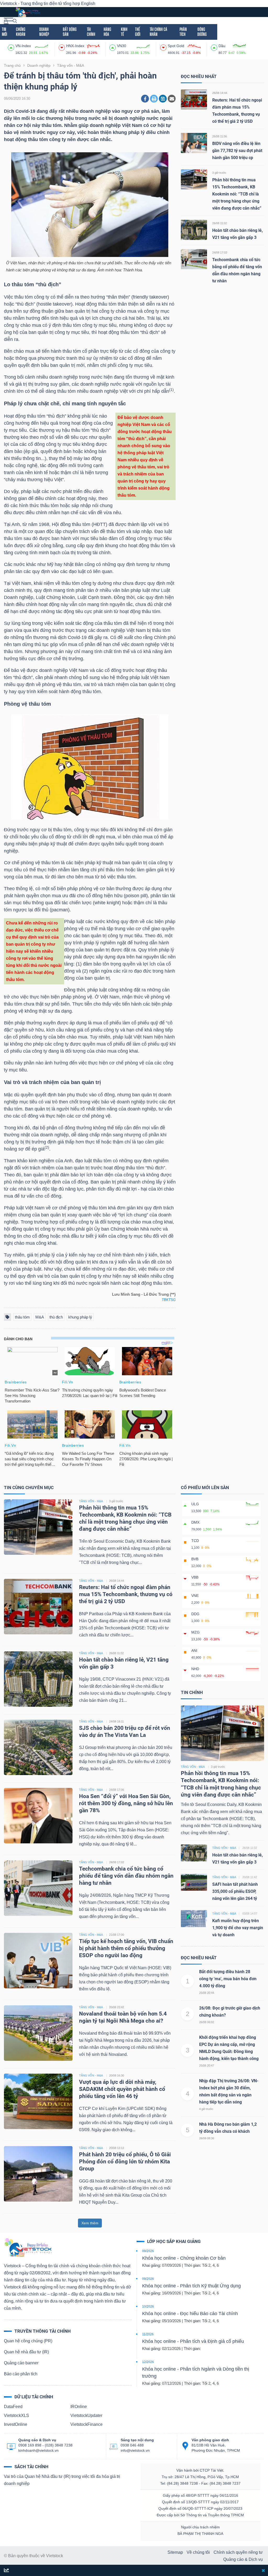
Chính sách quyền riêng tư (238, 2552)
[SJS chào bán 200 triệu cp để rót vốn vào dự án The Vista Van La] (38, 1747)
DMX (195, 1522)
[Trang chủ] (28, 2247)
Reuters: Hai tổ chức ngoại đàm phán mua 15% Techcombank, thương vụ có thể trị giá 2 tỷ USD (126, 1594)
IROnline (79, 2407)
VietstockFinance (86, 2424)
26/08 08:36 (207, 2138)
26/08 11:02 (220, 223)
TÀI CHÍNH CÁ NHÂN (158, 32)
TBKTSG (169, 1300)
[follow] (6, 2571)
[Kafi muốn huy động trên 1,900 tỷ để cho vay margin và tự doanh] (194, 1918)
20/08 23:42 (117, 2007)
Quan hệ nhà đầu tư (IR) (26, 2352)
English (88, 4)
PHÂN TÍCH (183, 32)
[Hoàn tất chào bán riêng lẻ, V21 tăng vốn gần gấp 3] (194, 230)
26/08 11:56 (220, 136)
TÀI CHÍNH (91, 32)
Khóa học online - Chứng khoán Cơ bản (184, 2258)
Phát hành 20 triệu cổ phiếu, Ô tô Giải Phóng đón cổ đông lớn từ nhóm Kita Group (125, 2162)
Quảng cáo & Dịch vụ (243, 2559)
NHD (195, 1669)
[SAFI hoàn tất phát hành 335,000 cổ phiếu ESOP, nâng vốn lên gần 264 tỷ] (194, 1882)
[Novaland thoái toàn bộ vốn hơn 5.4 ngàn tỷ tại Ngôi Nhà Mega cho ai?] (38, 2033)
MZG (196, 1632)
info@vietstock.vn (135, 2450)
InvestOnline (16, 2424)
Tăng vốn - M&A (193, 1767)
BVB (195, 1559)
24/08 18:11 (116, 1721)
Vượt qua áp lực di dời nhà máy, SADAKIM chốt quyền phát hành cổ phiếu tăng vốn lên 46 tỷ (122, 2089)
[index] (12, 47)
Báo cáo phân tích (21, 2374)
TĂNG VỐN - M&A (91, 1501)
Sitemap (175, 2552)
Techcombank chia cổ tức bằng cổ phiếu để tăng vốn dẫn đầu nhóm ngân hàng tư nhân (126, 1876)
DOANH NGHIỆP (44, 32)
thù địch (56, 1317)
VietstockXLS (16, 2415)
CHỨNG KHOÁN (21, 32)
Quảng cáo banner (21, 2363)
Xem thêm (90, 2223)
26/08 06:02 (207, 2022)
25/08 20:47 (207, 2066)
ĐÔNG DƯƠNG (202, 32)
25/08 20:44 (207, 1993)
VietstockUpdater (86, 2415)
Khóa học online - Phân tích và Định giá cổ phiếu (193, 2341)
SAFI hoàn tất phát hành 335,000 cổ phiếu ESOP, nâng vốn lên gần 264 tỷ (235, 1891)
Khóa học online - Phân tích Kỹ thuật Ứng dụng (191, 2286)
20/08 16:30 (117, 2075)
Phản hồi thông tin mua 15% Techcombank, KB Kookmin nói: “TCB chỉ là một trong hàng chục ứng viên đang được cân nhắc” (237, 194)
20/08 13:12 (117, 2148)
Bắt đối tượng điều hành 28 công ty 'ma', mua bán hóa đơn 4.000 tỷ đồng (228, 1979)
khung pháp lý (80, 1317)
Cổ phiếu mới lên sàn (205, 1488)
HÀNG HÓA (107, 32)
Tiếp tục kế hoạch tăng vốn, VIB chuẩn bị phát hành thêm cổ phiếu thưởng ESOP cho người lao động (126, 1948)
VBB (195, 1577)
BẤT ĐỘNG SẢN (70, 32)
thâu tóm (22, 1317)
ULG (195, 1504)
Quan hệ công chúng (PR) (28, 2341)
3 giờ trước (219, 173)
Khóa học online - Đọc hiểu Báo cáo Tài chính (190, 2314)
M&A (40, 1317)
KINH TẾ (124, 32)
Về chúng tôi (198, 2552)
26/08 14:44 (220, 93)
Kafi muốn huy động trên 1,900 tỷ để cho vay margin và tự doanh (238, 1928)
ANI (194, 1651)
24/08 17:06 (117, 1790)
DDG (195, 1614)
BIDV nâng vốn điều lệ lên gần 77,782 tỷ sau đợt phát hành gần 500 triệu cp (237, 151)
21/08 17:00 (117, 1935)
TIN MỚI (4, 32)
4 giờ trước (206, 2109)
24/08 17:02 (220, 252)
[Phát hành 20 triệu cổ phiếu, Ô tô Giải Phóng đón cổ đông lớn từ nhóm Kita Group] (38, 2174)
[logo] (28, 12)
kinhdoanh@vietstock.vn (38, 2450)
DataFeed (13, 2407)
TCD (195, 1541)
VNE (195, 1596)
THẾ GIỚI (138, 32)
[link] (9, 21)
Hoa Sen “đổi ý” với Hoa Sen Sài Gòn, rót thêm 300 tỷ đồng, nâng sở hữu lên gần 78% (126, 1803)
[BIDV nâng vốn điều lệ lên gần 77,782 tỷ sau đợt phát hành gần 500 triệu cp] (194, 143)
